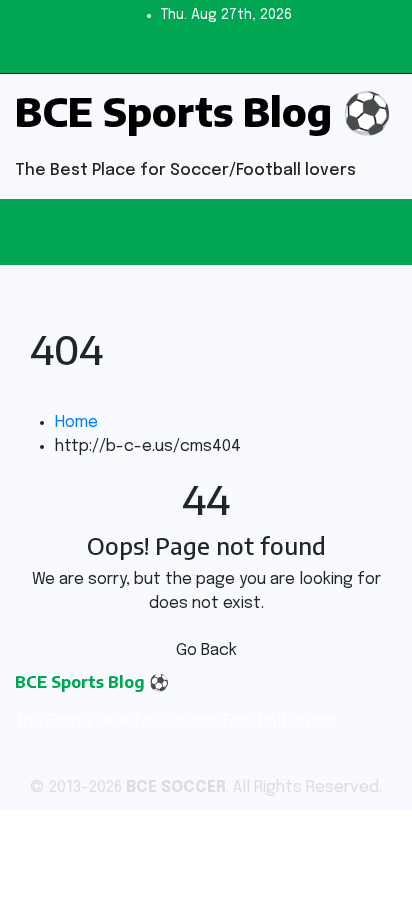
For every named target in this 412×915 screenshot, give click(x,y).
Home (76, 422)
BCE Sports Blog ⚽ (203, 111)
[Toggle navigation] (217, 232)
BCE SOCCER (176, 787)
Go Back (206, 650)
